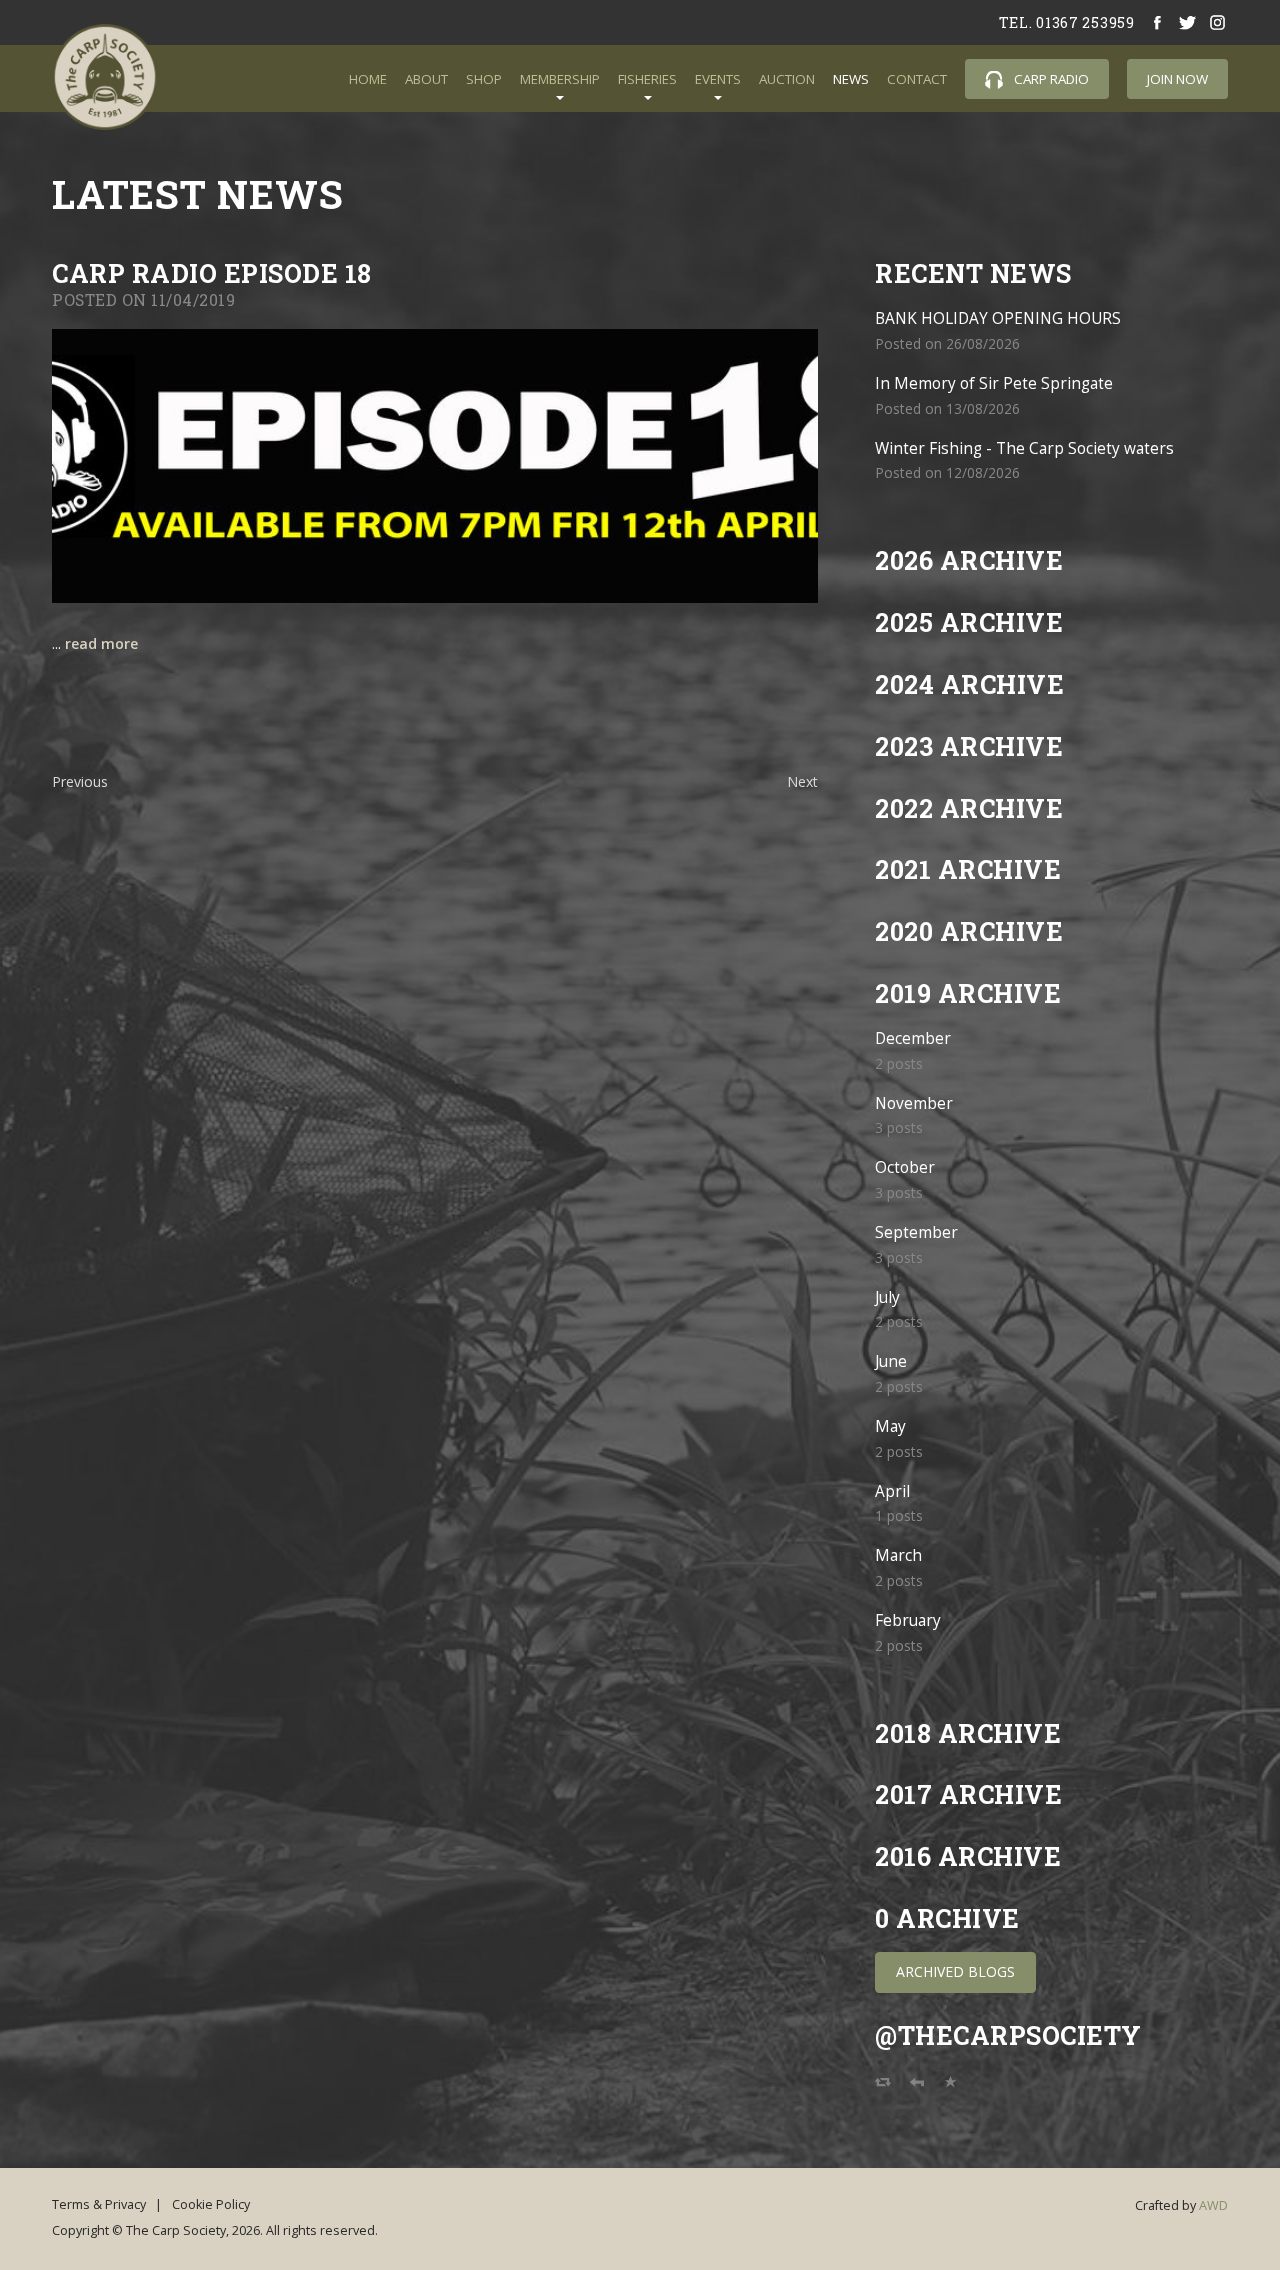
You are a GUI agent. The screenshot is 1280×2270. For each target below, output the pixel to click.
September (916, 1232)
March (898, 1555)
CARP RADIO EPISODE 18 (212, 273)
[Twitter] (1188, 23)
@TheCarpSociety (1008, 2035)
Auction (787, 79)
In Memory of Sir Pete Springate (994, 383)
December (913, 1038)
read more (101, 643)
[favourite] (951, 2086)
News (851, 79)
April (892, 1491)
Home (368, 79)
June (891, 1361)
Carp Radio (1050, 79)
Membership (560, 79)
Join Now (1177, 79)
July (887, 1297)
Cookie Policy (211, 2204)
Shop (484, 79)
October (905, 1167)
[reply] (917, 2086)
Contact (917, 79)
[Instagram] (1218, 23)
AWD (1213, 2205)
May (890, 1426)
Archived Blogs (955, 1971)
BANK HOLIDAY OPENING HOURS (998, 318)
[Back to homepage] (105, 77)
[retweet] (883, 2086)
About (426, 79)
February (908, 1620)
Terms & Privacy (99, 2204)
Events (718, 79)
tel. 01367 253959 (1067, 22)
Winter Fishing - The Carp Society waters (1024, 448)
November (914, 1103)
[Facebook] (1158, 23)
